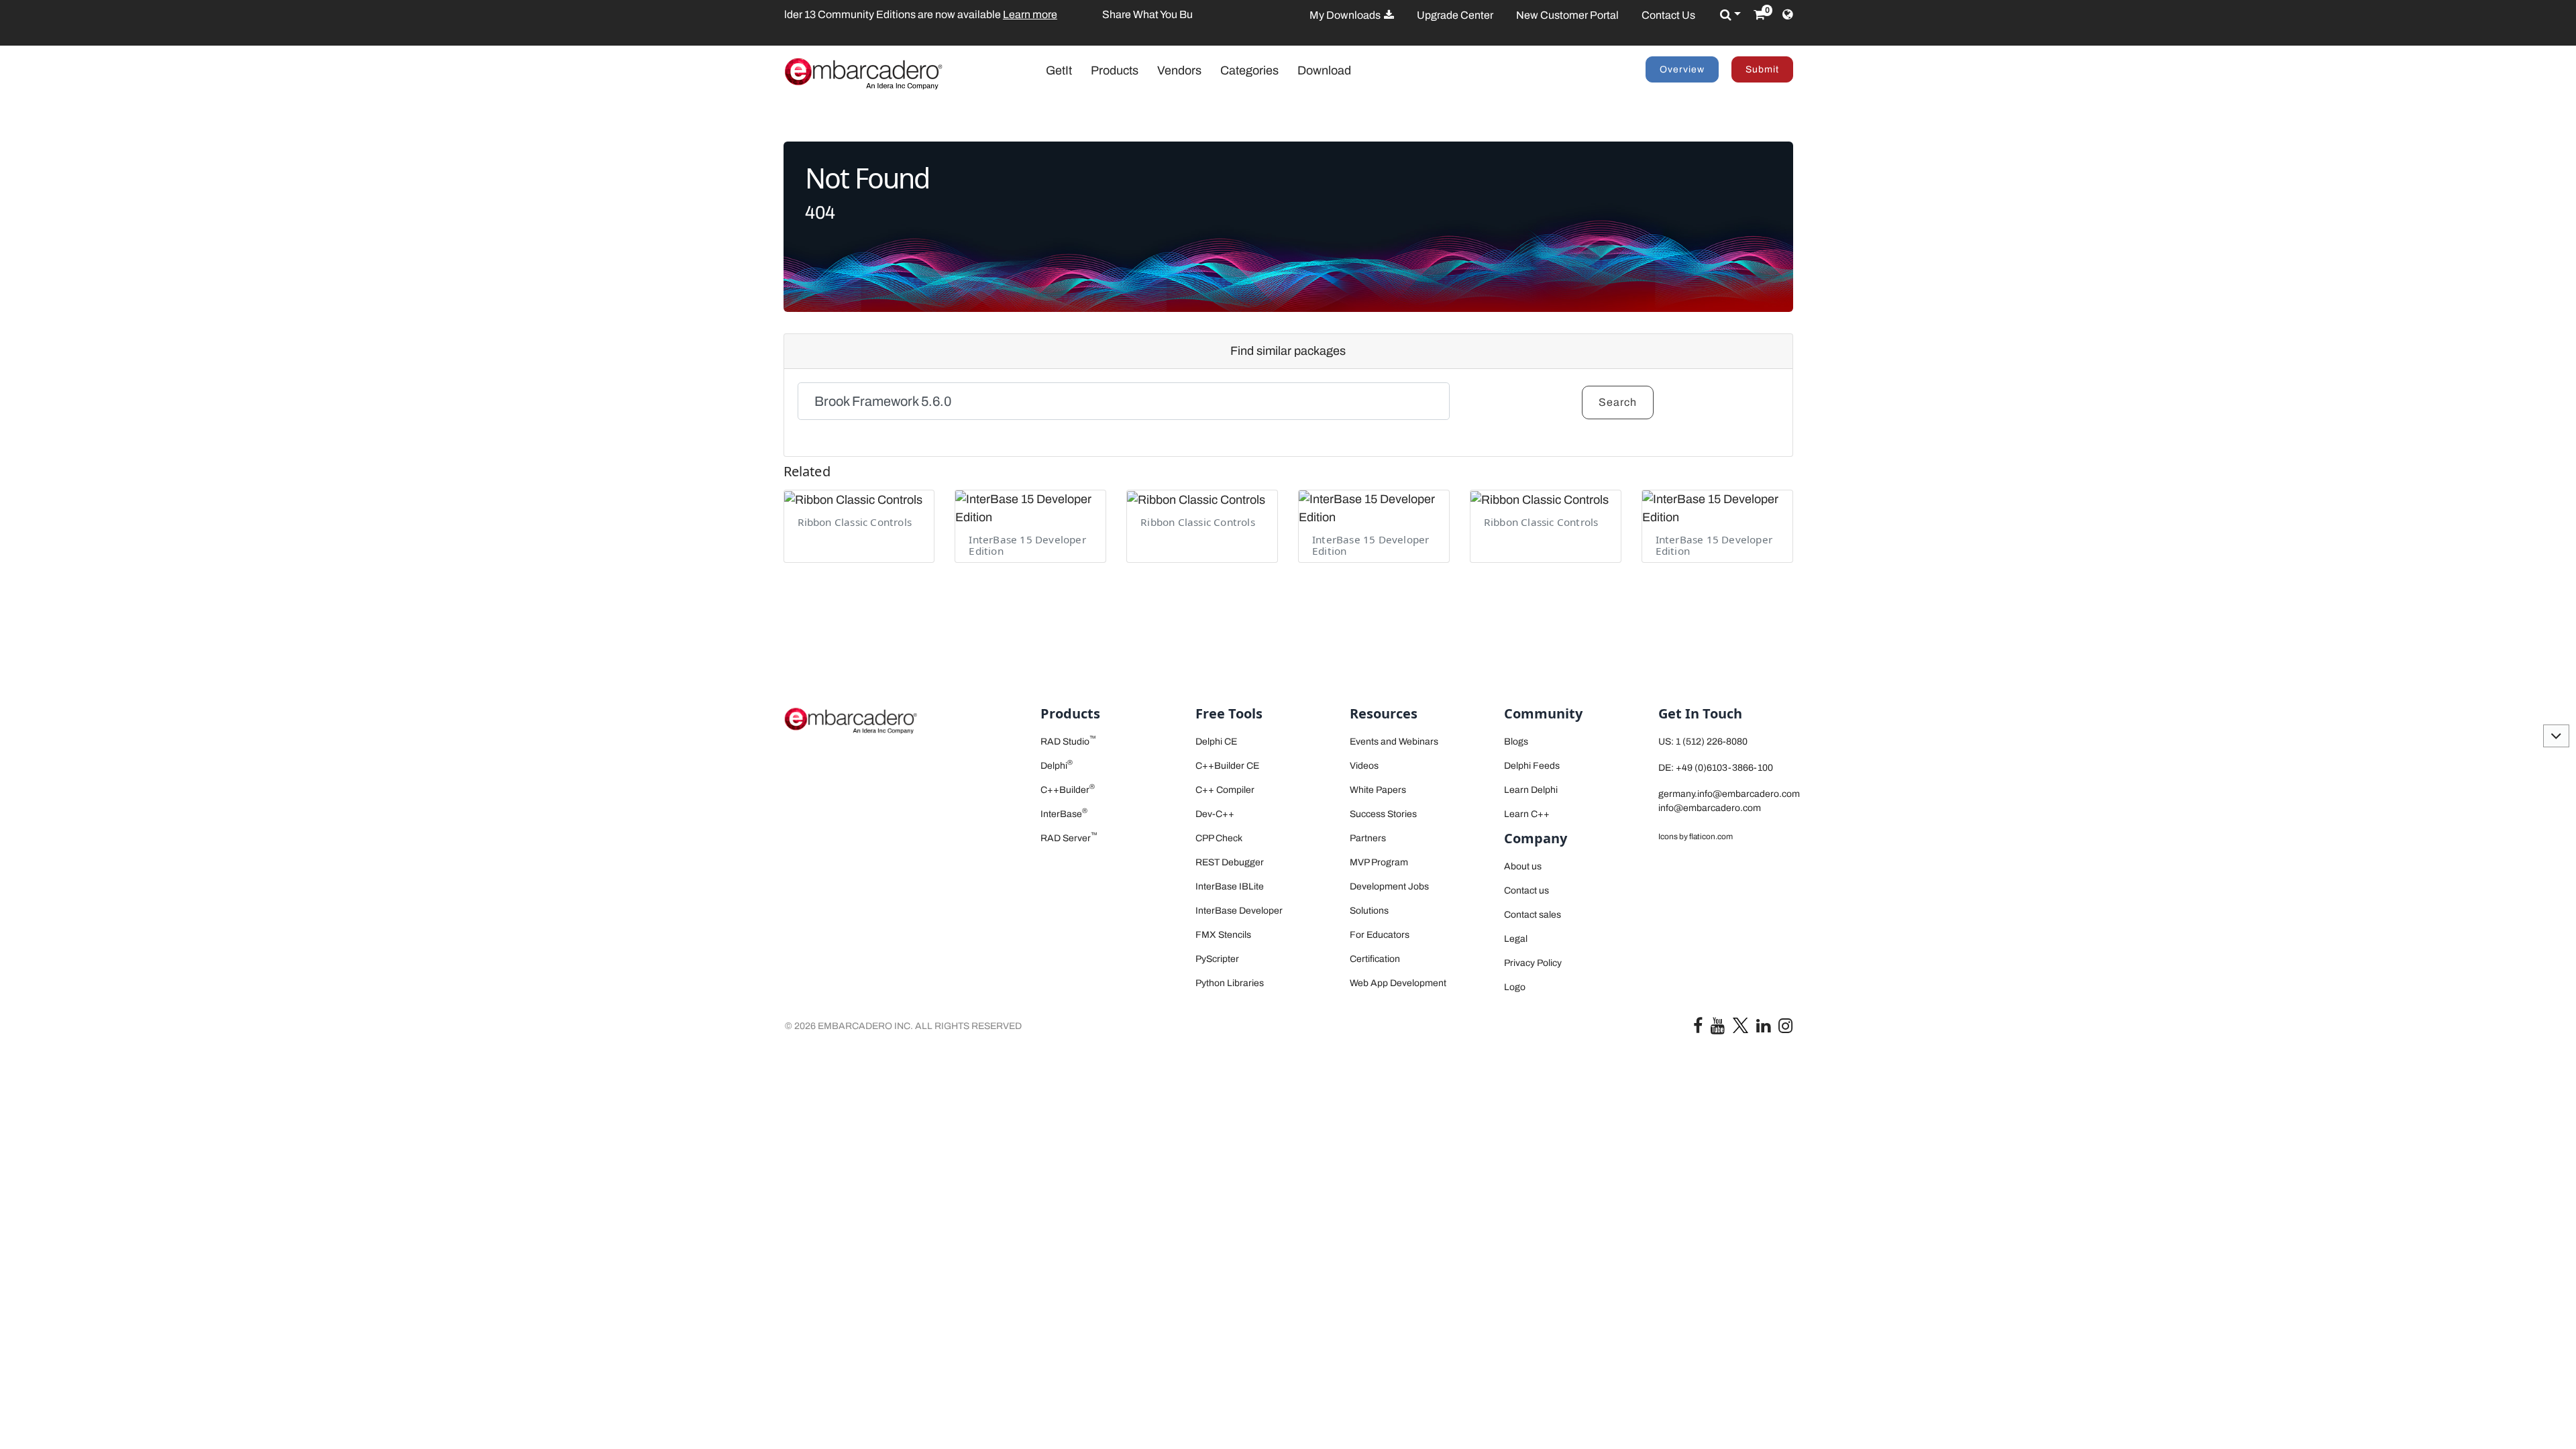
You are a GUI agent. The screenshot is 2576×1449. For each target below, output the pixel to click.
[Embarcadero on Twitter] (1740, 1025)
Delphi (1057, 766)
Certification (1375, 959)
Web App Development (1398, 983)
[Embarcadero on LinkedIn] (1763, 1029)
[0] (1759, 15)
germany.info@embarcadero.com (1729, 794)
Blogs (1516, 742)
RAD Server (1069, 838)
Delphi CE (1216, 742)
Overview (1682, 69)
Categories (1249, 70)
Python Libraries (1230, 983)
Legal (1516, 939)
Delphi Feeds (1532, 766)
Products (1115, 70)
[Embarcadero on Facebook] (1698, 1029)
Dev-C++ (1215, 814)
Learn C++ (1527, 814)
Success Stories (1383, 814)
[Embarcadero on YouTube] (1718, 1029)
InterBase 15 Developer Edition (1027, 545)
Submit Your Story (969, 14)
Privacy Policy (1533, 963)
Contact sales (1533, 915)
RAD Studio (1068, 742)
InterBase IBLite (1230, 887)
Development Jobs (1389, 887)
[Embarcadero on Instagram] (1785, 1029)
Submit (1762, 69)
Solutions (1369, 911)
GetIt (1066, 70)
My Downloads (1346, 15)
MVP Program (1379, 862)
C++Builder (1068, 790)
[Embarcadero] (863, 73)
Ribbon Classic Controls (855, 522)
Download (1324, 70)
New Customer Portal (1567, 15)
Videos (1364, 766)
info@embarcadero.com (1710, 808)
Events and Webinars (1394, 742)
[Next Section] (2556, 736)
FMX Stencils (1223, 935)
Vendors (1179, 70)
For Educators (1380, 935)
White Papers (1378, 790)
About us (1523, 866)
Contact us (1526, 891)
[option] (988, 15)
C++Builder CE (1227, 766)
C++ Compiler (1225, 790)
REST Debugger (1230, 862)
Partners (1368, 838)
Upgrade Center (1455, 15)
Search (1618, 402)
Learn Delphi (1531, 790)
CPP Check (1219, 838)
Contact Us (1668, 15)
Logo (1515, 987)
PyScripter (1217, 959)
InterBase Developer (1239, 911)
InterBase (1064, 814)
